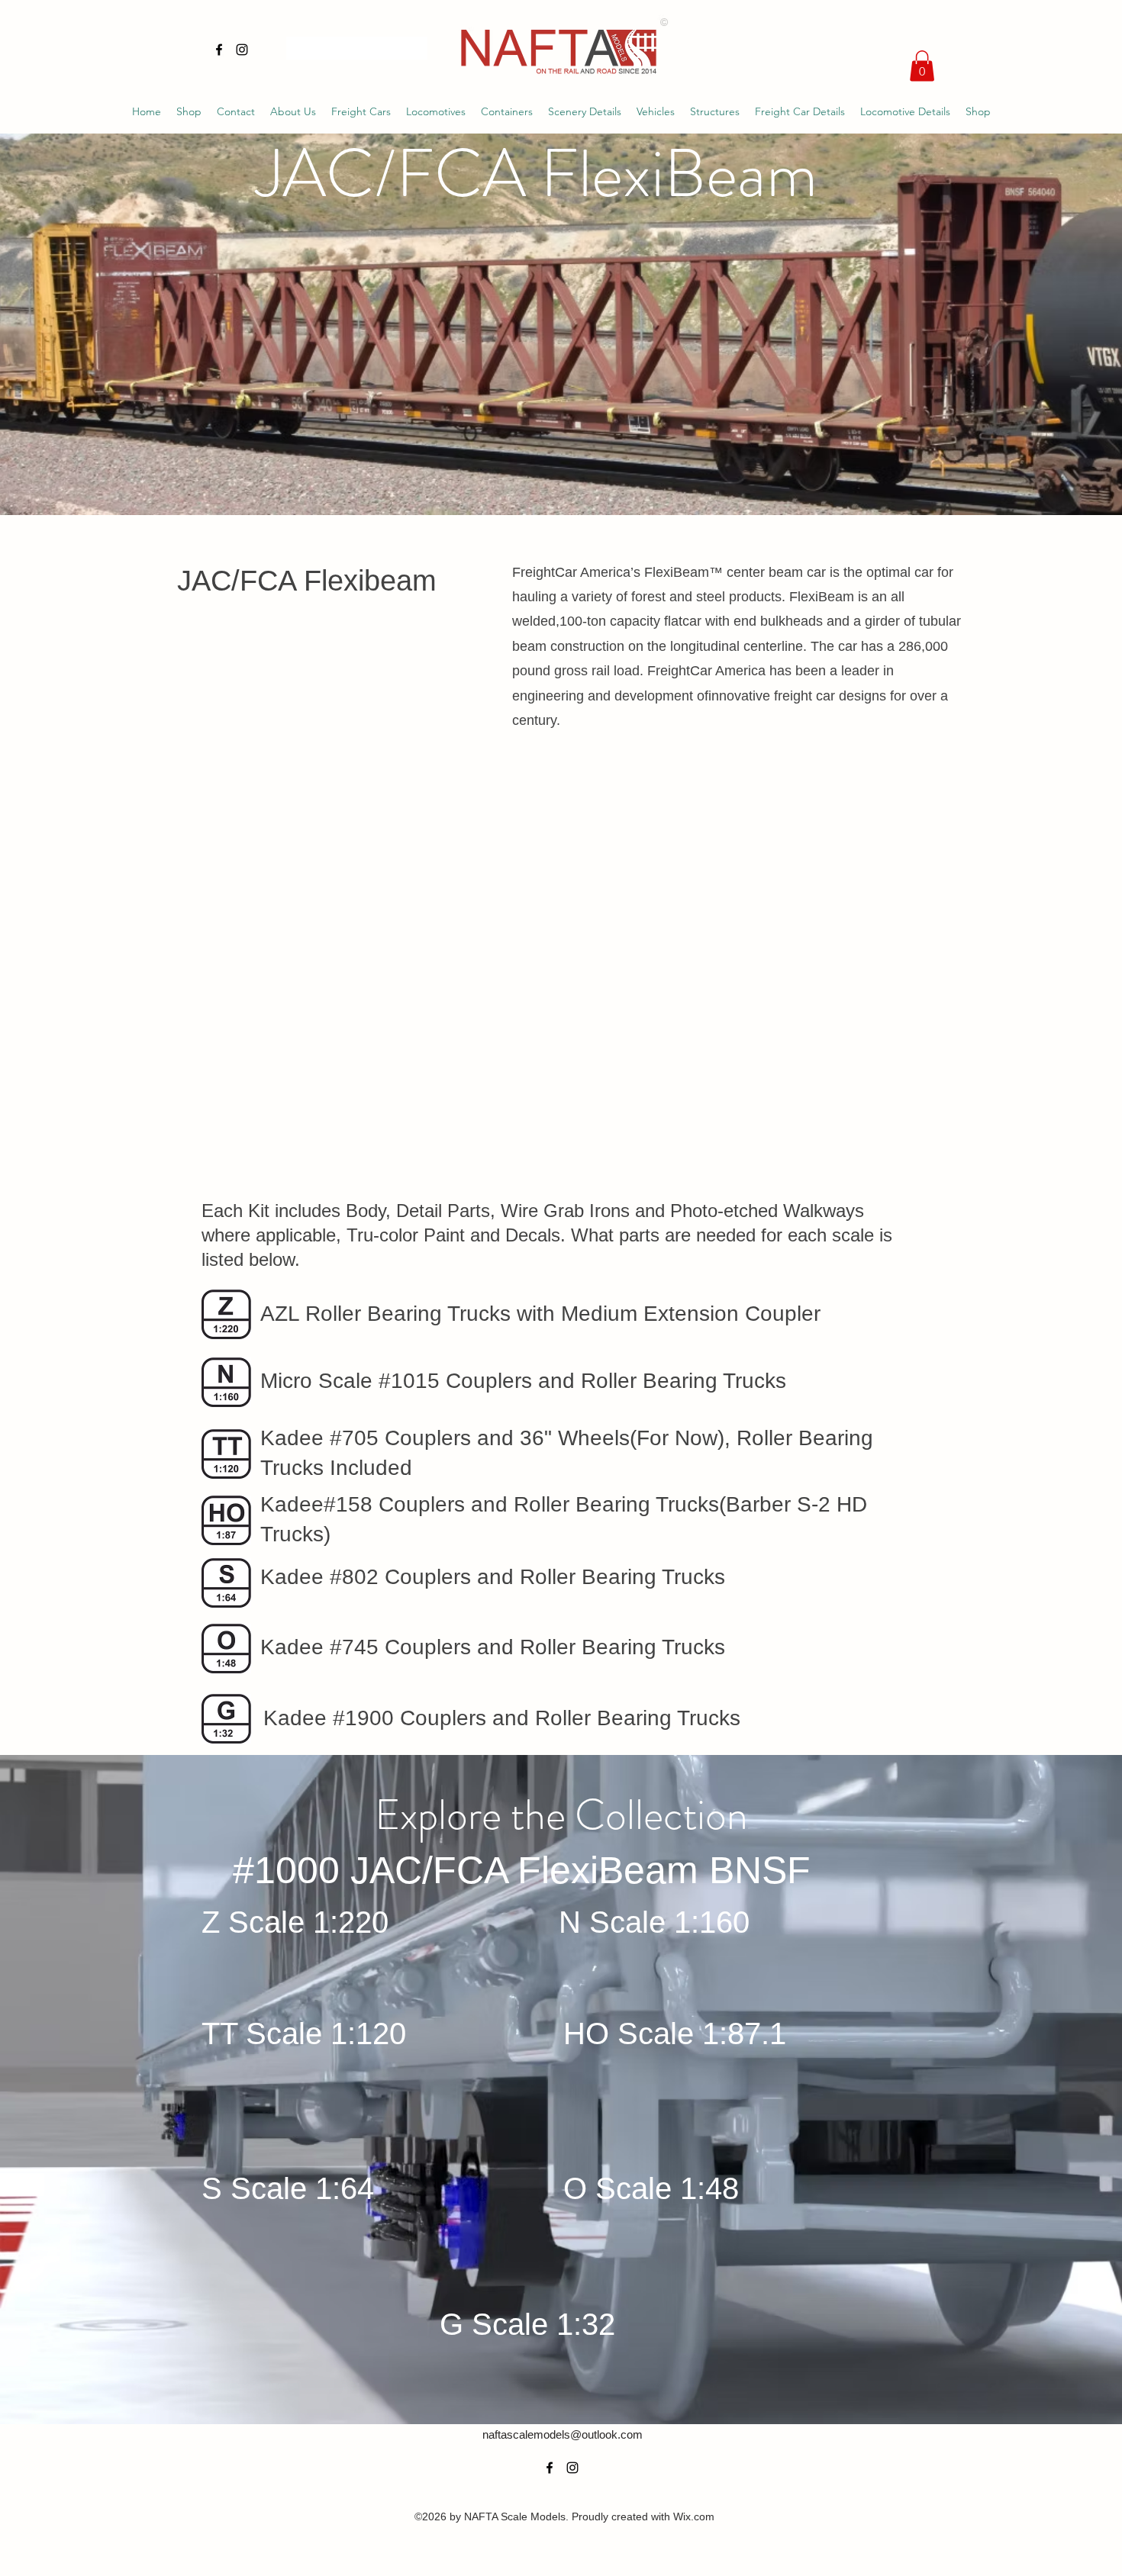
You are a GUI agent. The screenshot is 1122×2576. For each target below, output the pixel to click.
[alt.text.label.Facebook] (219, 50)
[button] (922, 66)
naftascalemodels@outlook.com (563, 2434)
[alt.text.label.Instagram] (242, 50)
